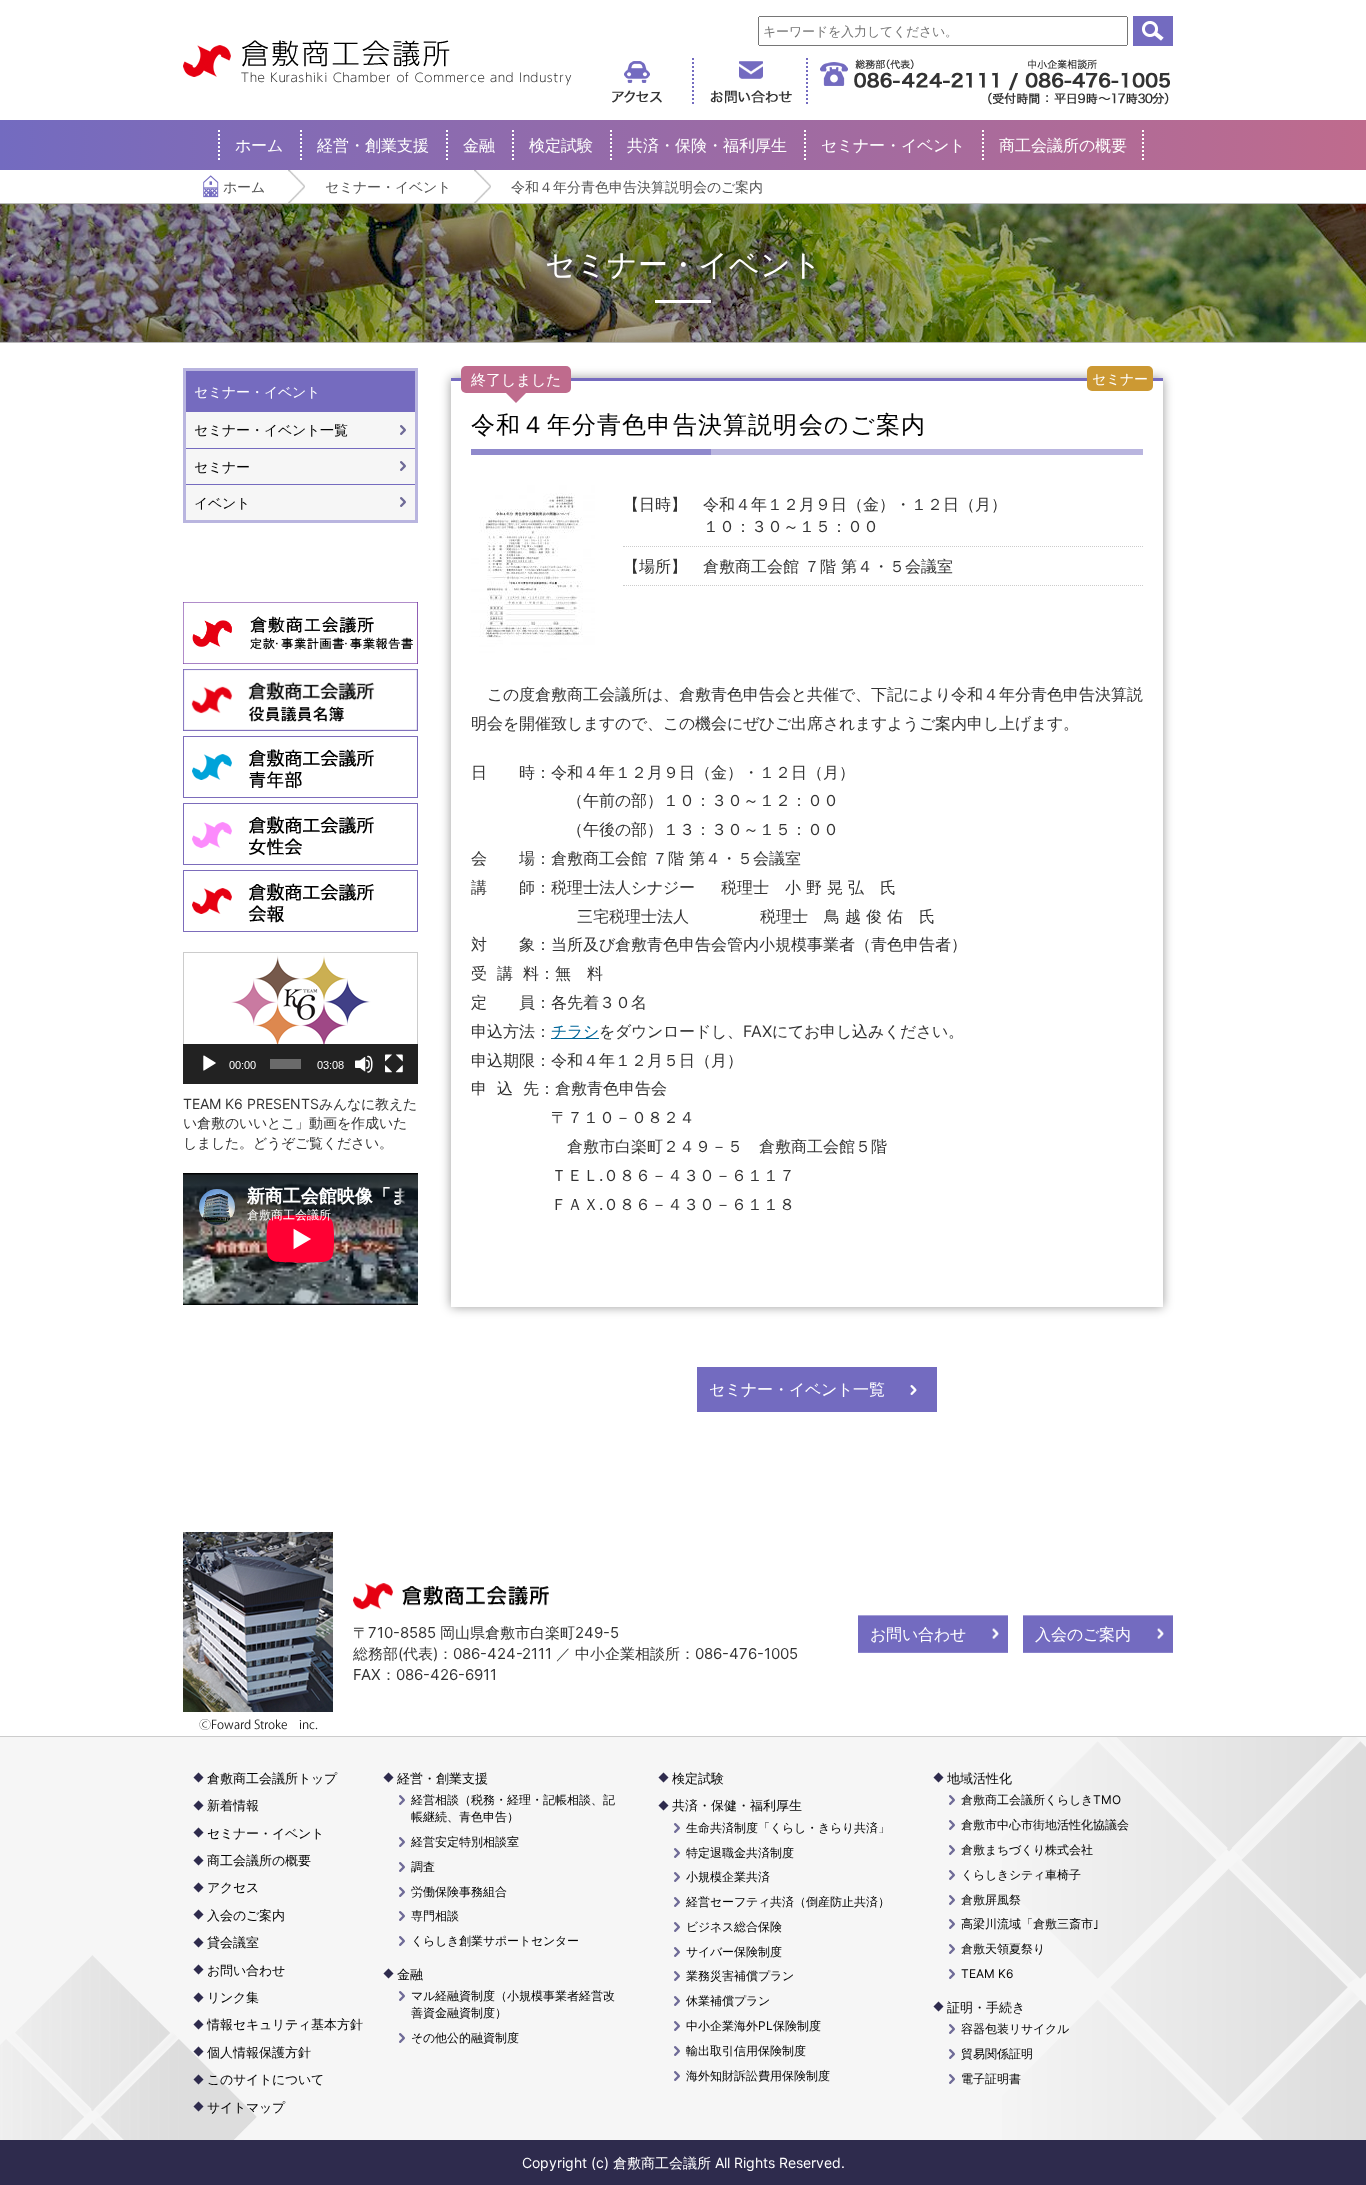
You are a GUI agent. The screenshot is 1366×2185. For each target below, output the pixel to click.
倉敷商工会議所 (377, 63)
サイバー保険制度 (734, 1951)
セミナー (222, 466)
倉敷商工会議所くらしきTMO (1041, 1799)
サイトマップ (246, 2107)
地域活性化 (979, 1778)
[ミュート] (364, 1064)
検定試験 (561, 145)
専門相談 (435, 1915)
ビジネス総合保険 (734, 1926)
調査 (423, 1866)
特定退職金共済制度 (740, 1852)
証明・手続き (986, 2007)
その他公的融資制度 (465, 2037)
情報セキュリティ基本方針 (285, 2024)
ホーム (259, 145)
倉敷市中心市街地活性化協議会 (1045, 1824)
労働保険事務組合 (459, 1891)
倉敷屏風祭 (991, 1899)
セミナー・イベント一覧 (797, 1389)
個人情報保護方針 (259, 2052)
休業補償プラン (728, 2000)
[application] (300, 1018)
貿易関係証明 (997, 2053)
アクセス (233, 1887)
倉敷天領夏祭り (1003, 1948)
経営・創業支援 (373, 145)
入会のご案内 (1083, 1634)
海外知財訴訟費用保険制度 (758, 2075)
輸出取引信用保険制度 (746, 2050)
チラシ (575, 1031)
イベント (222, 502)
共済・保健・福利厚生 (737, 1805)
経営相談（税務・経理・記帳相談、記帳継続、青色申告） (513, 1808)
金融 (479, 145)
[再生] (209, 1064)
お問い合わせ (918, 1634)
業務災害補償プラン (740, 1975)
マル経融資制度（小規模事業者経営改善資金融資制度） (513, 2004)
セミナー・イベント (893, 145)
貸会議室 (233, 1942)
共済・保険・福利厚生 (707, 145)
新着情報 (233, 1805)
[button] (301, 1018)
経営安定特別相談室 (465, 1841)
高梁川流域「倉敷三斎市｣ (1030, 1923)
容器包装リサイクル (1015, 2028)
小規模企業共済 (728, 1876)
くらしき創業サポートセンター (495, 1940)
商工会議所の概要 (1063, 145)
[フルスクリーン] (394, 1064)
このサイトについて (265, 2079)
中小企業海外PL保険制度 (753, 2025)
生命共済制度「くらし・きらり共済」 (788, 1827)
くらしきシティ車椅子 (1021, 1874)
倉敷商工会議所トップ (272, 1778)
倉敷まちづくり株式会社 (1027, 1849)
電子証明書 (991, 2078)
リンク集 (233, 1997)
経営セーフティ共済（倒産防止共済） (788, 1901)
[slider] (285, 1064)
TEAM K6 (987, 1973)
